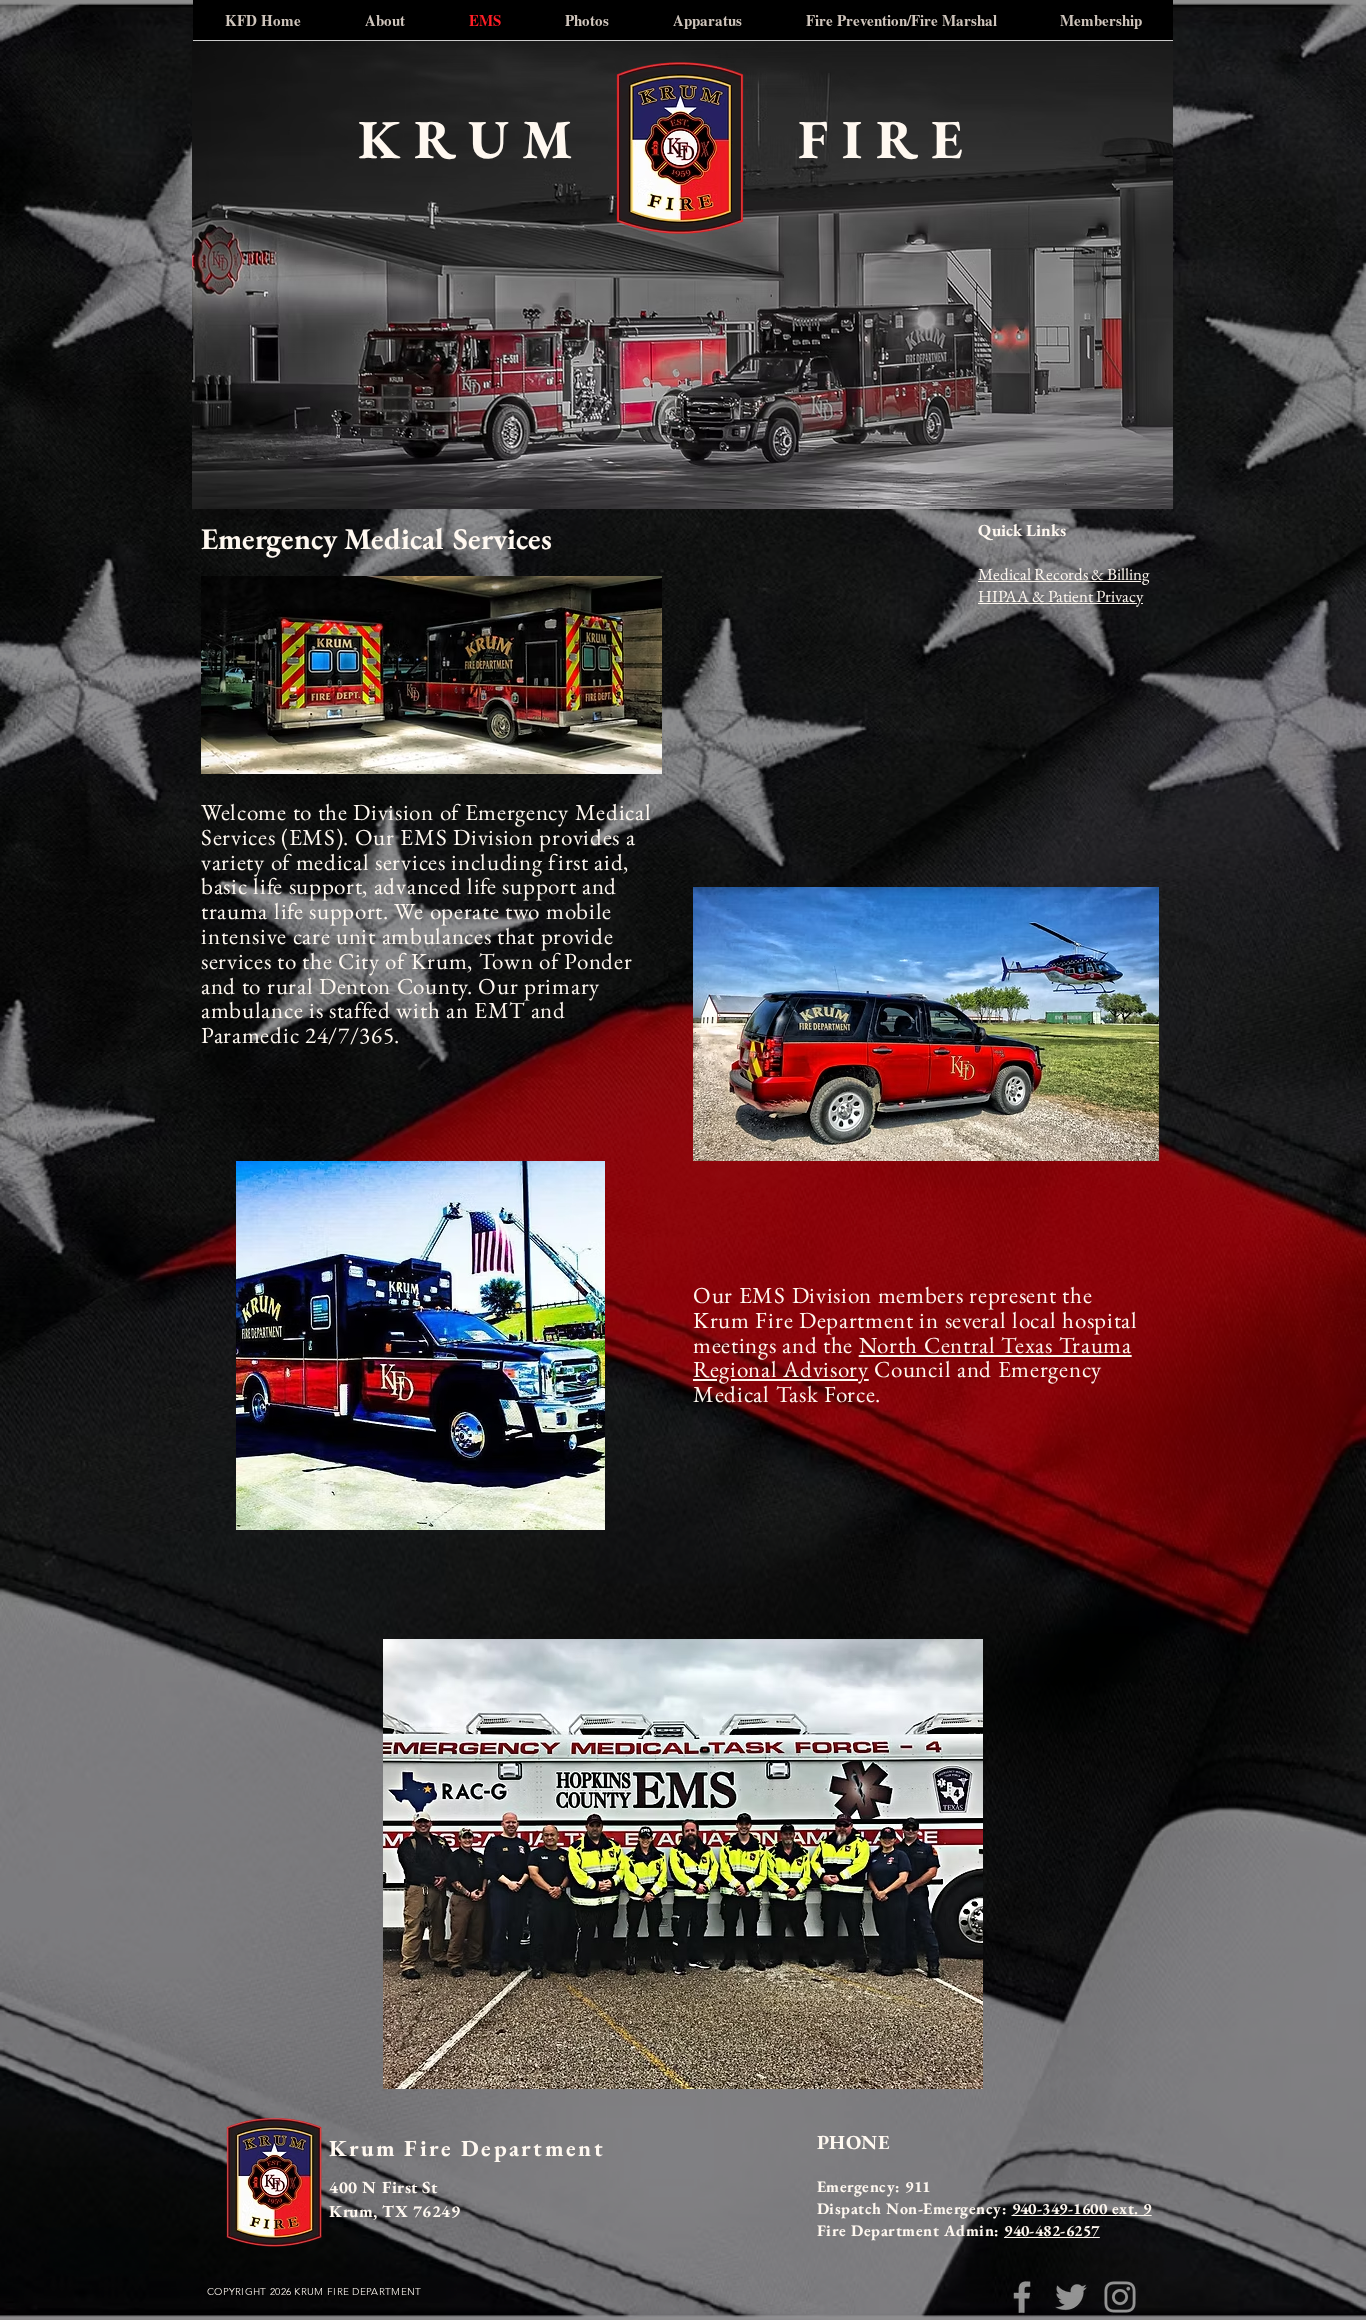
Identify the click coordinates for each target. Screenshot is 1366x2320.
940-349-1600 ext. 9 (1082, 2208)
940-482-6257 (1052, 2230)
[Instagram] (1120, 2297)
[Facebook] (1022, 2297)
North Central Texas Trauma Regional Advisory (912, 1357)
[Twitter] (1071, 2297)
